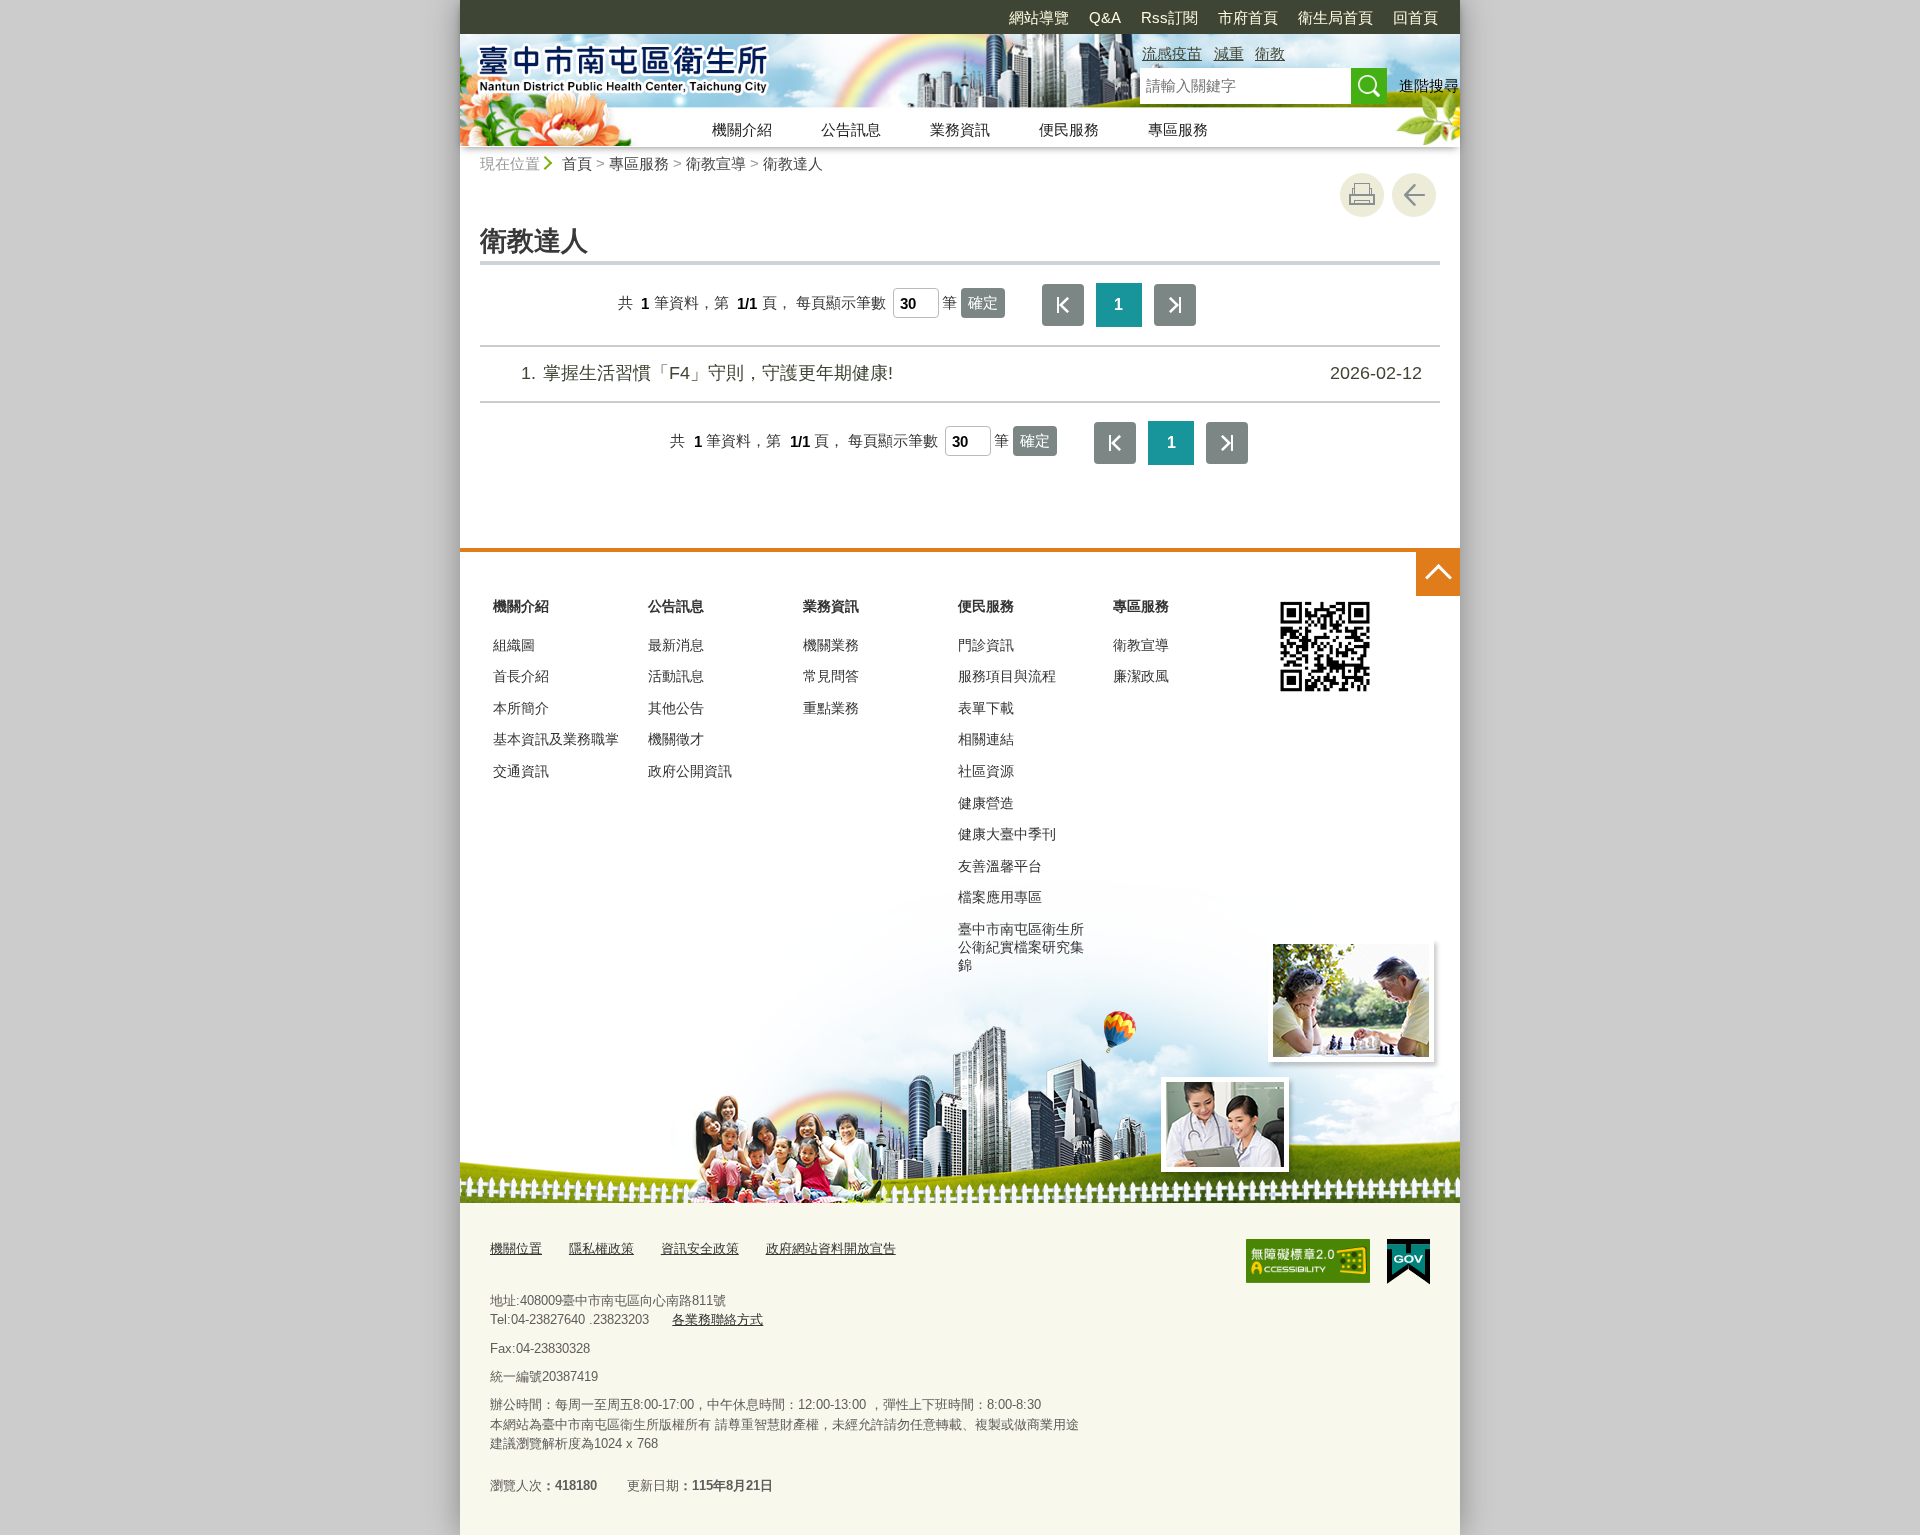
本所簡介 (521, 708)
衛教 (1270, 53)
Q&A (1105, 17)
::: (451, 8)
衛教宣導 (716, 163)
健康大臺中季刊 (1007, 834)
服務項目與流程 (1007, 676)
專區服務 (1178, 129)
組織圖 (514, 645)
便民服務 (1069, 129)
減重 (1229, 53)
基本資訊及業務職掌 (556, 739)
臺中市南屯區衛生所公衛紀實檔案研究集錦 (1021, 947)
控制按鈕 (1438, 574)
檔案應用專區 (1000, 897)
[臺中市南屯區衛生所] (776, 73)
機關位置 (516, 1248)
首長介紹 (521, 676)
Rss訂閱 (1169, 17)
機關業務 (831, 645)
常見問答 (831, 676)
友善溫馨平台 (1000, 866)
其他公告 (676, 708)
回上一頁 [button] (1414, 195)
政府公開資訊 (690, 771)
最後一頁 (1175, 305)
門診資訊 (986, 645)
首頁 (577, 163)
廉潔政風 (1141, 676)
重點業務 (831, 708)
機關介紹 (742, 129)
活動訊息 (676, 676)
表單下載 (986, 708)
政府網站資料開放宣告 (831, 1248)
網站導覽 (1039, 17)
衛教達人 (793, 163)
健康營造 (986, 803)
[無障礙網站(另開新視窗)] (1308, 1261)
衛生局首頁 (1335, 17)
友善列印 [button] (1362, 195)
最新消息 (676, 645)
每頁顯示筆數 (841, 303)
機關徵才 (676, 739)
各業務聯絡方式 (717, 1319)
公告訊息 (851, 129)
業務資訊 (960, 129)
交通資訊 (521, 771)
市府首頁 (1248, 17)
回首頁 (1415, 17)
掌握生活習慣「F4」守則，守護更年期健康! (971, 373)
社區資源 (986, 771)
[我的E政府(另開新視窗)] (1408, 1262)
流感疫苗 (1172, 53)
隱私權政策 (601, 1248)
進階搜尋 (1429, 85)
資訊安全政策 (700, 1248)
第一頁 (1063, 305)
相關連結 (986, 739)
